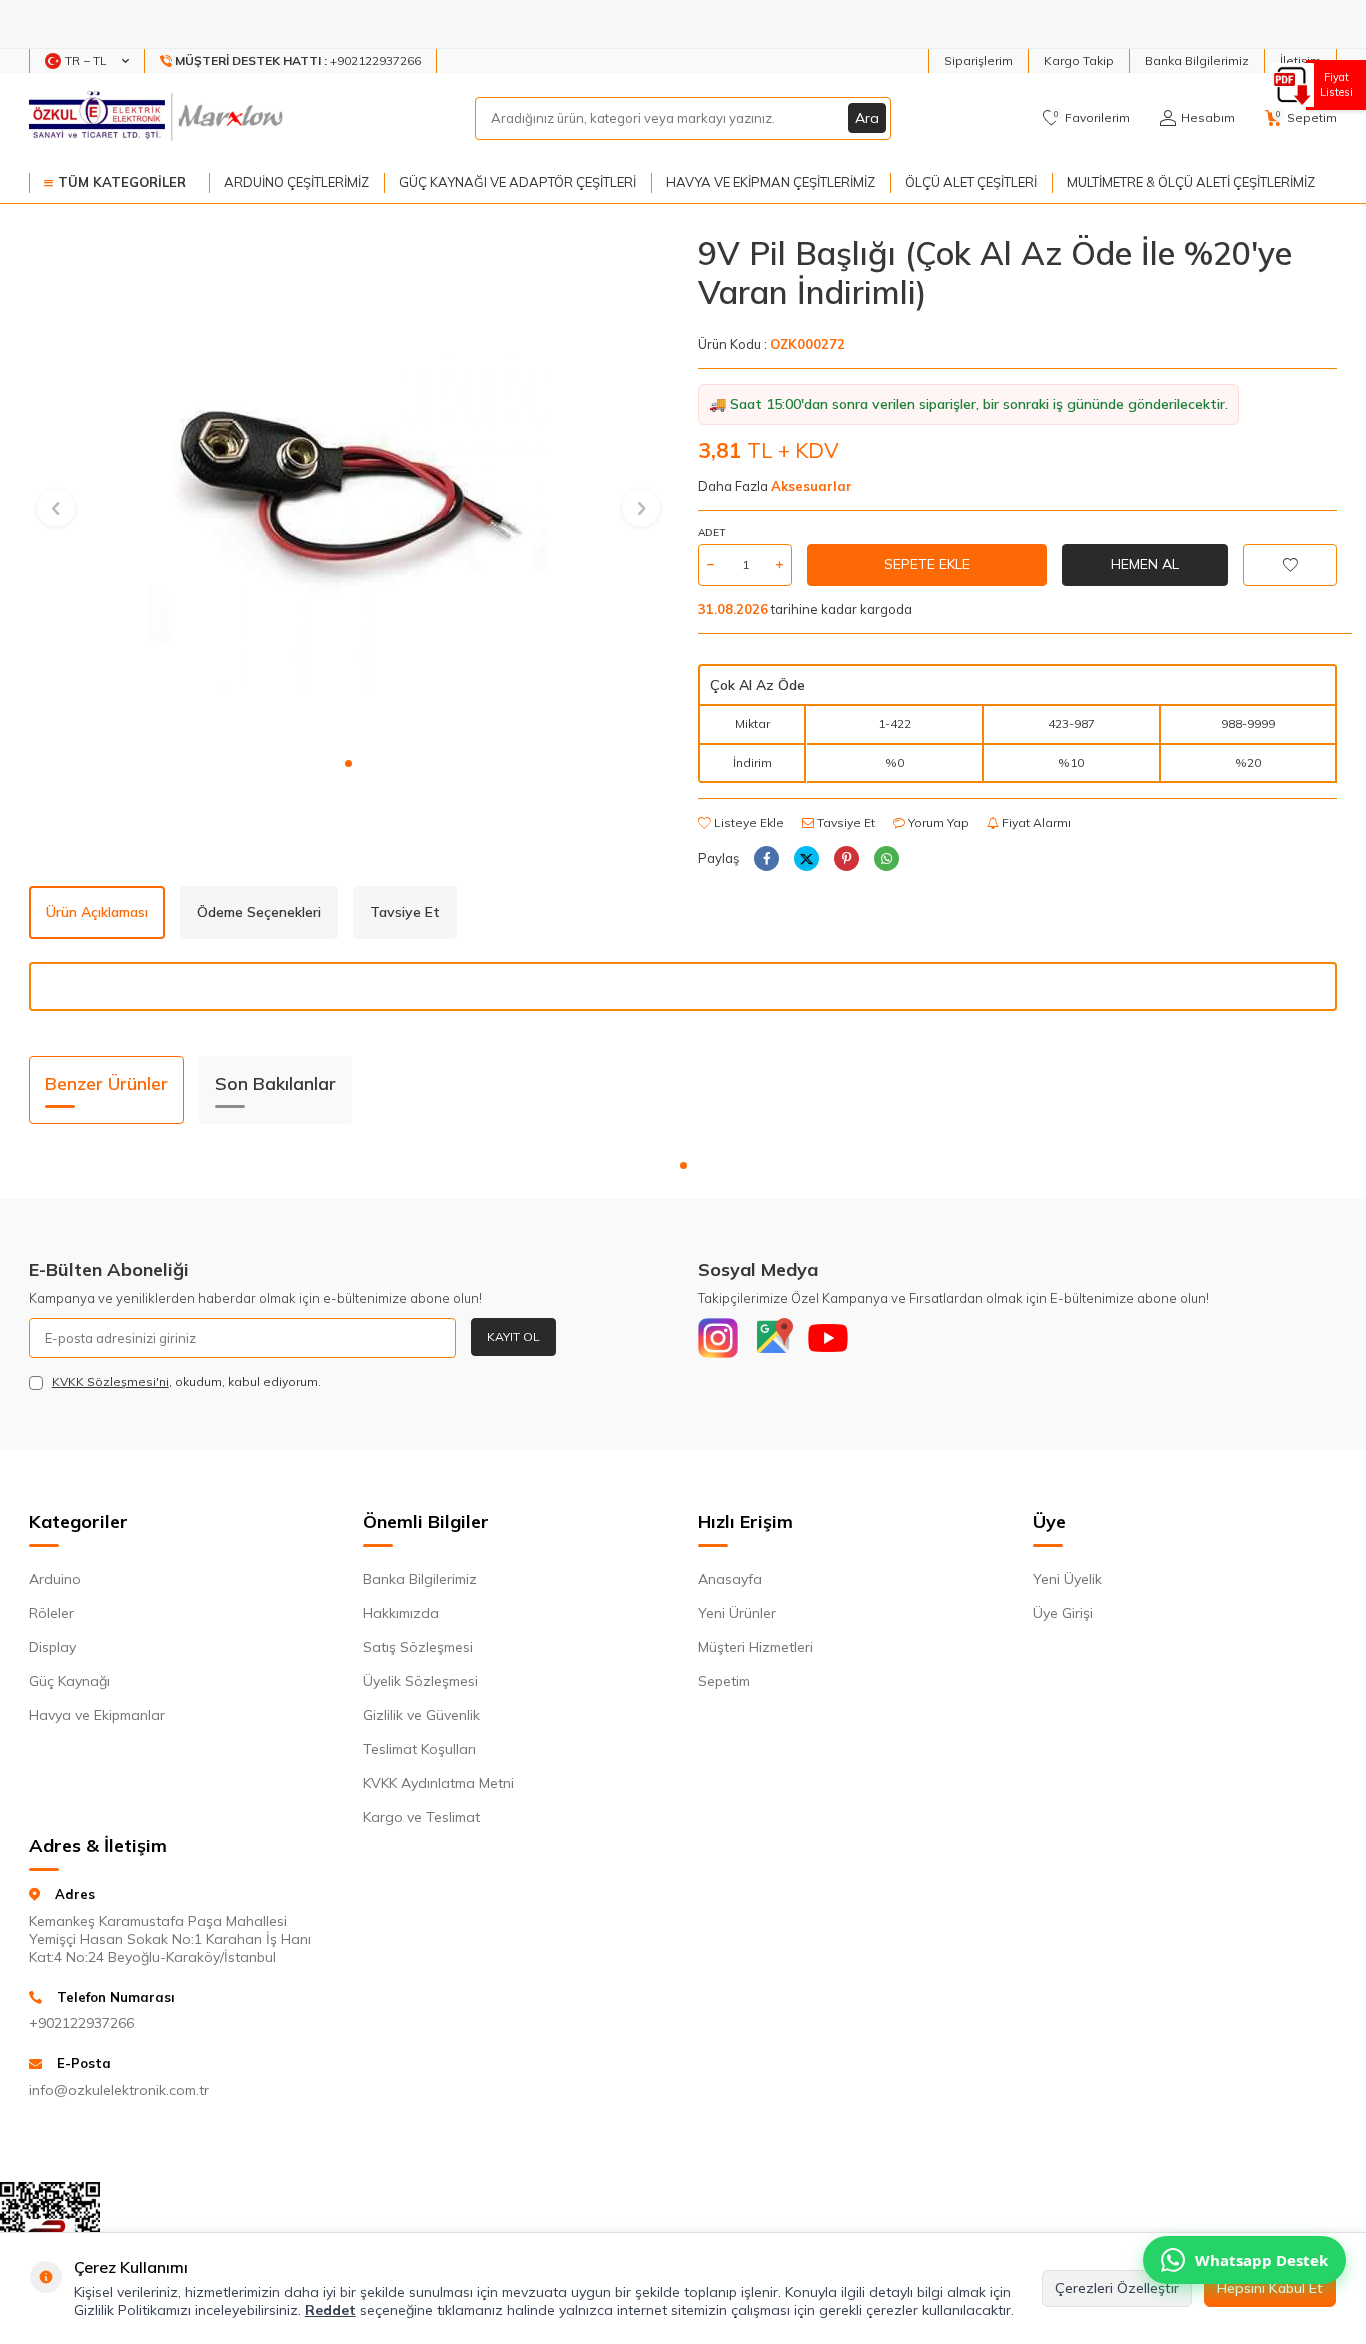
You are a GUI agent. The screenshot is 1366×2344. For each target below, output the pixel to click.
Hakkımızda (401, 1613)
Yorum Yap (937, 822)
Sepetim (724, 1681)
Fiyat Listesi (1336, 84)
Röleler (51, 1613)
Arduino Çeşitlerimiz (296, 182)
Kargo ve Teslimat (421, 1817)
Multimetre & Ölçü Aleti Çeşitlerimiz (1191, 182)
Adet (711, 532)
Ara (867, 118)
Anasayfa (730, 1579)
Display (52, 1647)
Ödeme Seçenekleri (259, 912)
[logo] (158, 118)
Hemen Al (1145, 564)
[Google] (773, 1338)
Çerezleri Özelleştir (1117, 2288)
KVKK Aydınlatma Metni (438, 1783)
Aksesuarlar (811, 486)
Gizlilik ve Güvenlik (421, 1715)
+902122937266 (81, 2023)
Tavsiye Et (844, 822)
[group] (348, 489)
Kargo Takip (1079, 60)
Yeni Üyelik (1067, 1579)
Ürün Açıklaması (97, 912)
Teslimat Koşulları (419, 1749)
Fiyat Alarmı (1035, 822)
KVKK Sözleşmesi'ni (110, 1381)
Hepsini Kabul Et (1270, 2288)
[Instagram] (718, 1338)
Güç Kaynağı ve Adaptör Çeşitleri (517, 182)
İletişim (1300, 60)
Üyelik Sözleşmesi (420, 1681)
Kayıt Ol (513, 1336)
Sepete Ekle (927, 564)
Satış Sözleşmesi (418, 1647)
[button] (348, 763)
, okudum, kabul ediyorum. (186, 1381)
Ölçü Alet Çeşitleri (971, 182)
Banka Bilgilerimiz (1197, 60)
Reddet (330, 2310)
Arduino (55, 1579)
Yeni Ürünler (737, 1613)
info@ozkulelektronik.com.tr (119, 2090)
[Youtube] (828, 1338)
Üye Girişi (1063, 1613)
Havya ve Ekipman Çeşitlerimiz (770, 182)
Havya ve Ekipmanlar (97, 1715)
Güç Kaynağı (69, 1681)
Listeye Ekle (747, 822)
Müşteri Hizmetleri (755, 1647)
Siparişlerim (978, 60)
